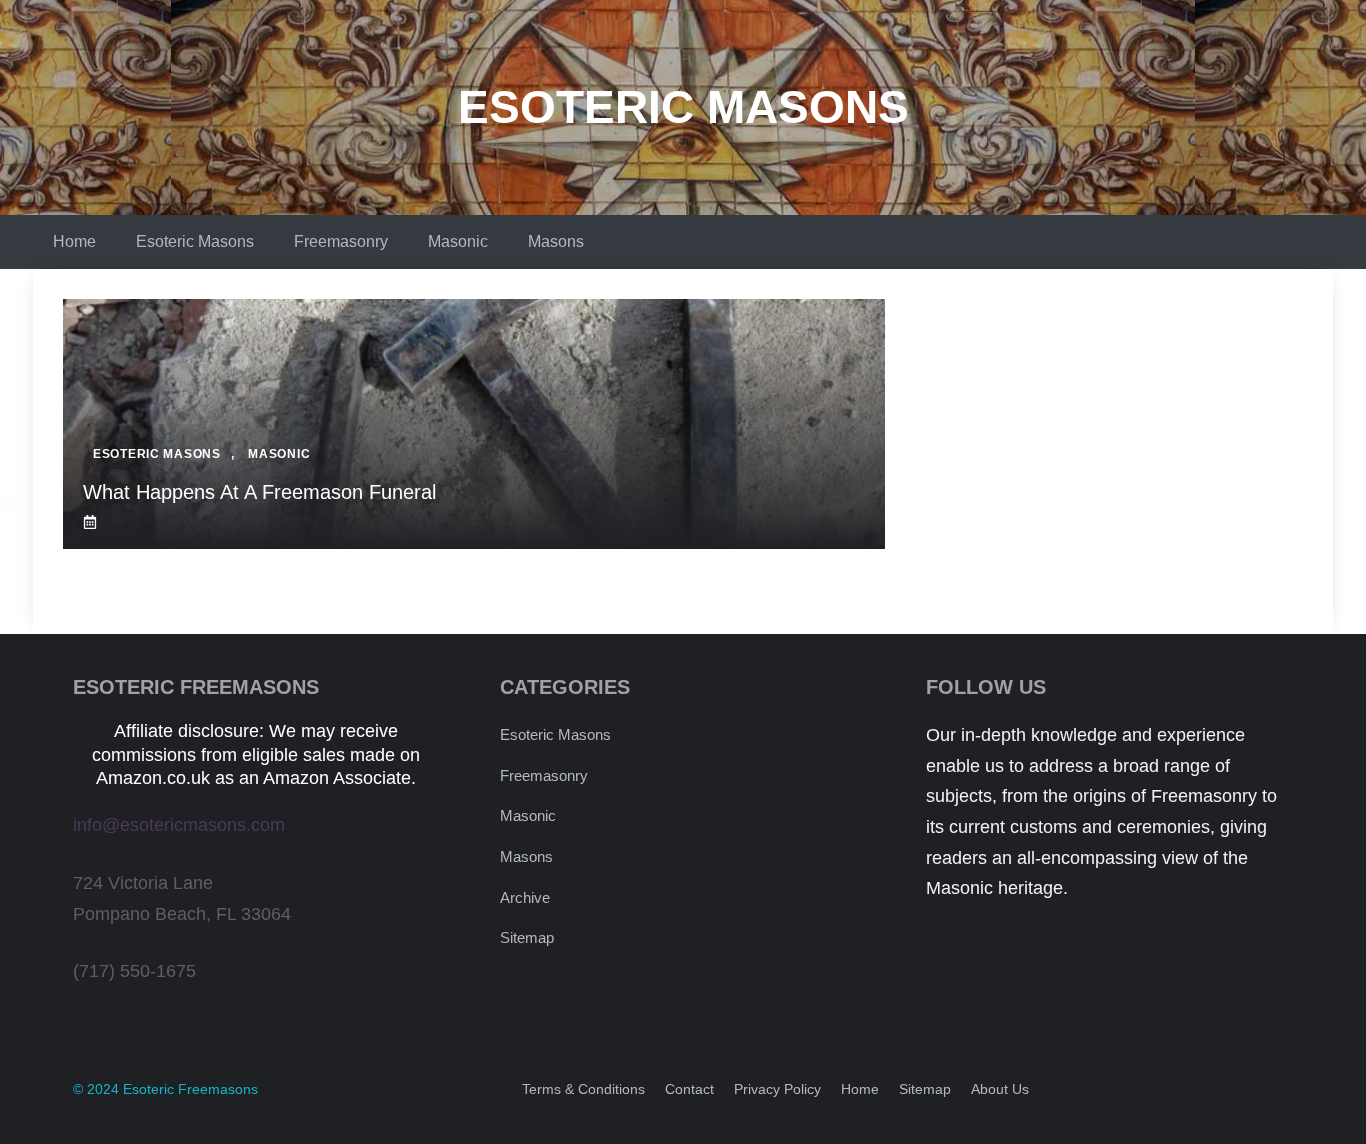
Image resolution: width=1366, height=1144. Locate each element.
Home (74, 241)
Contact (689, 1089)
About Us (1000, 1089)
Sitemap (527, 937)
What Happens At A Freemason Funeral (259, 492)
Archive (525, 897)
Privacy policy (777, 1089)
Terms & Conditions (583, 1089)
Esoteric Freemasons (190, 1089)
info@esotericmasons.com (179, 825)
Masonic (458, 241)
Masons (556, 241)
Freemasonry (341, 241)
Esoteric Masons (683, 107)
